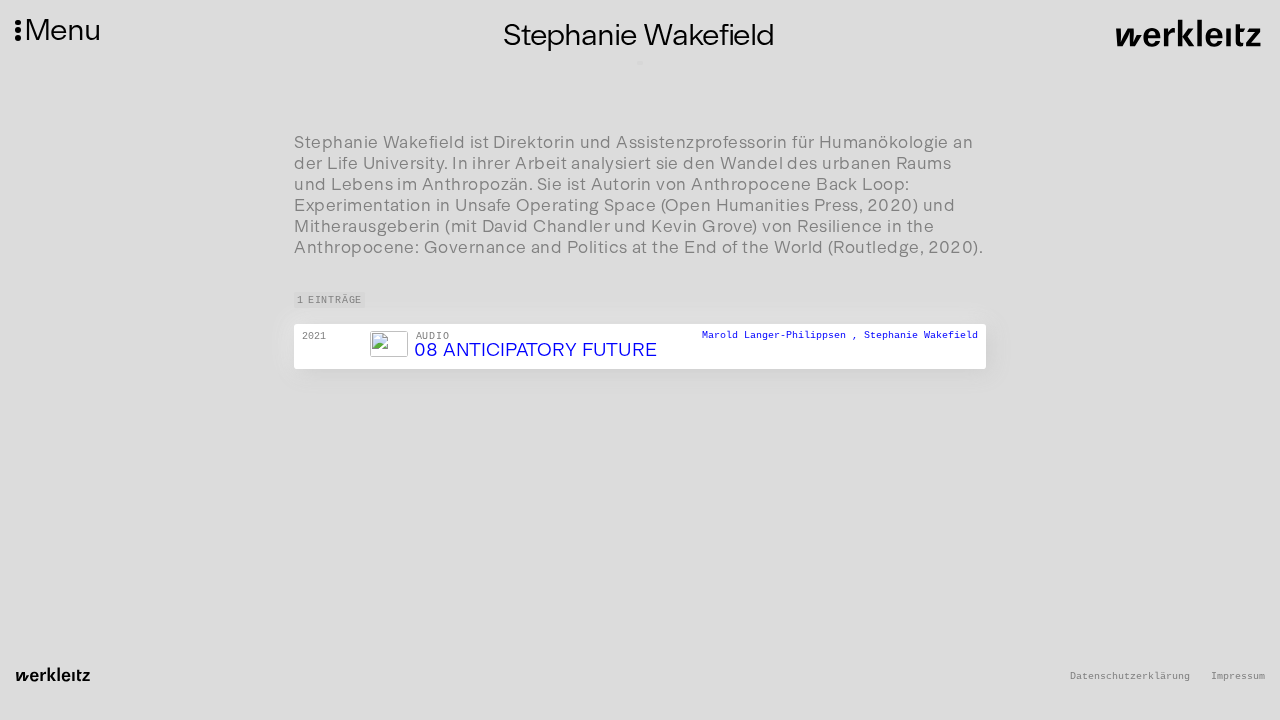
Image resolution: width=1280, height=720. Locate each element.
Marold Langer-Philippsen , (783, 336)
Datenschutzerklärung (1130, 676)
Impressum (1238, 676)
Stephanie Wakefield (921, 336)
